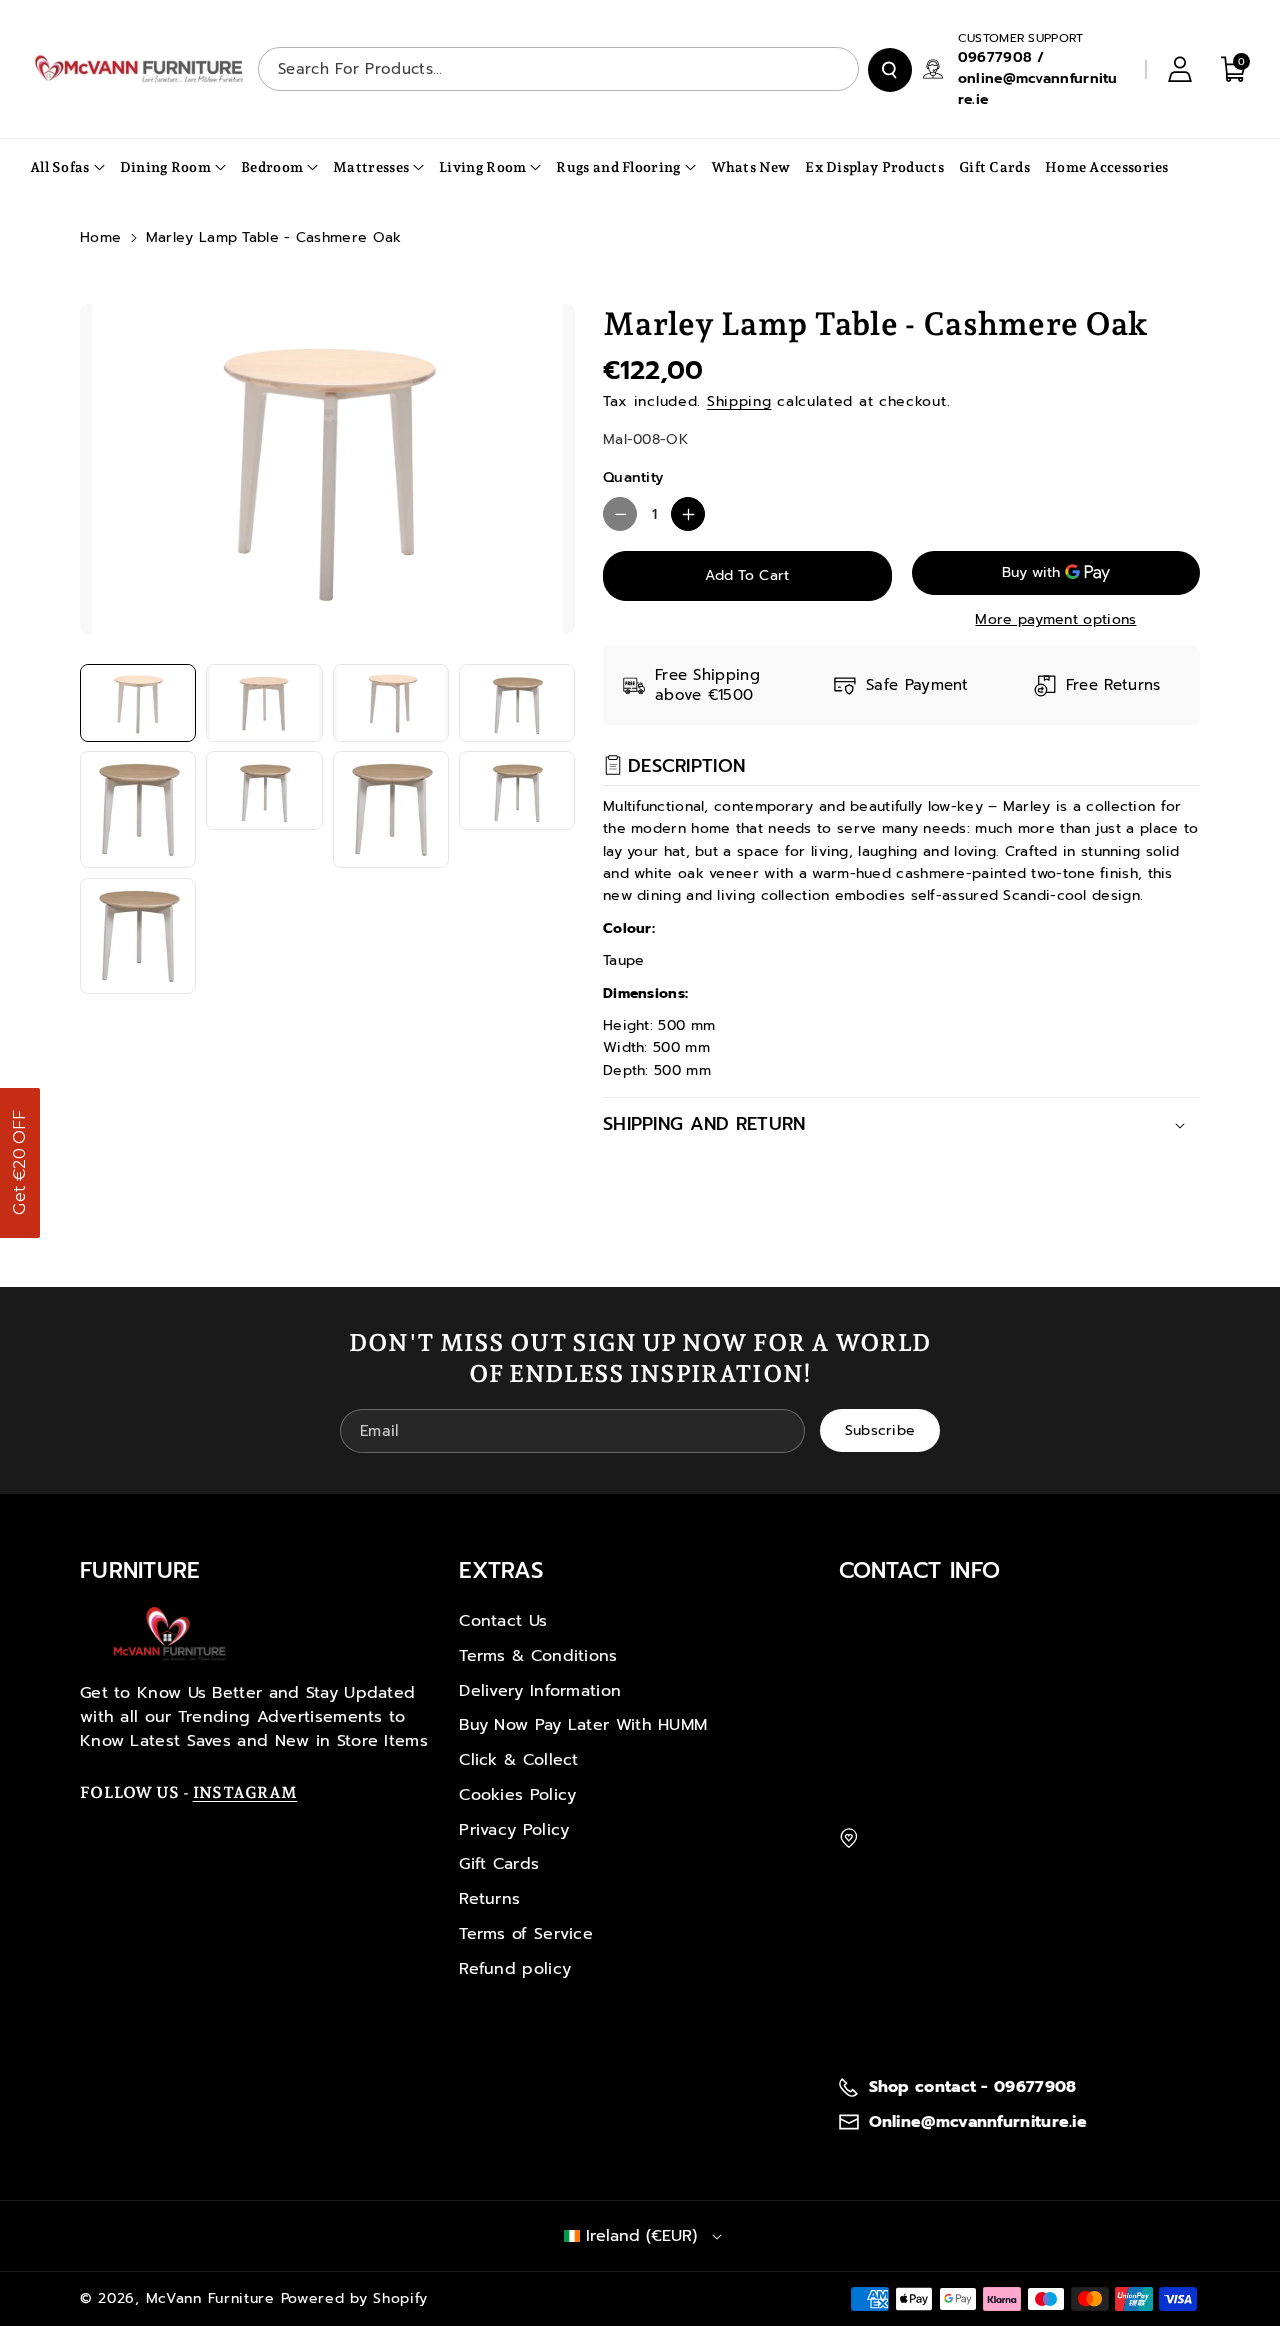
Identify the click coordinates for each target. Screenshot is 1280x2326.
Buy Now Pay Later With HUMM (583, 1725)
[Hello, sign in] (1180, 69)
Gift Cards (499, 1864)
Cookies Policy (517, 1795)
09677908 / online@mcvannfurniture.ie (1038, 78)
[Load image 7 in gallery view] (391, 809)
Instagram (245, 1792)
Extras (501, 1570)
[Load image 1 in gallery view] (138, 703)
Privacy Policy (514, 1830)
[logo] (170, 1634)
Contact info (920, 1570)
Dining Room (165, 167)
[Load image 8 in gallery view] (517, 790)
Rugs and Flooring (618, 167)
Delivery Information (540, 1691)
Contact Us (503, 1621)
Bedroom (272, 167)
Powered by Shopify (355, 2298)
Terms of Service (526, 1934)
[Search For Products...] (890, 70)
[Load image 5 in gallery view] (138, 809)
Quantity (633, 477)
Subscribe (880, 1429)
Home (100, 237)
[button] (20, 1163)
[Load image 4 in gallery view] (517, 703)
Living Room (482, 167)
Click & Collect (519, 1760)
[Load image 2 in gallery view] (264, 703)
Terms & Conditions (538, 1656)
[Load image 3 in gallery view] (391, 703)
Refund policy (515, 1969)
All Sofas (60, 167)
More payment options (1055, 619)
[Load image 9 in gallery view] (138, 936)
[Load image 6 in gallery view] (264, 790)
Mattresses (371, 167)
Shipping (739, 401)
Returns (489, 1899)
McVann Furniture (210, 2298)
